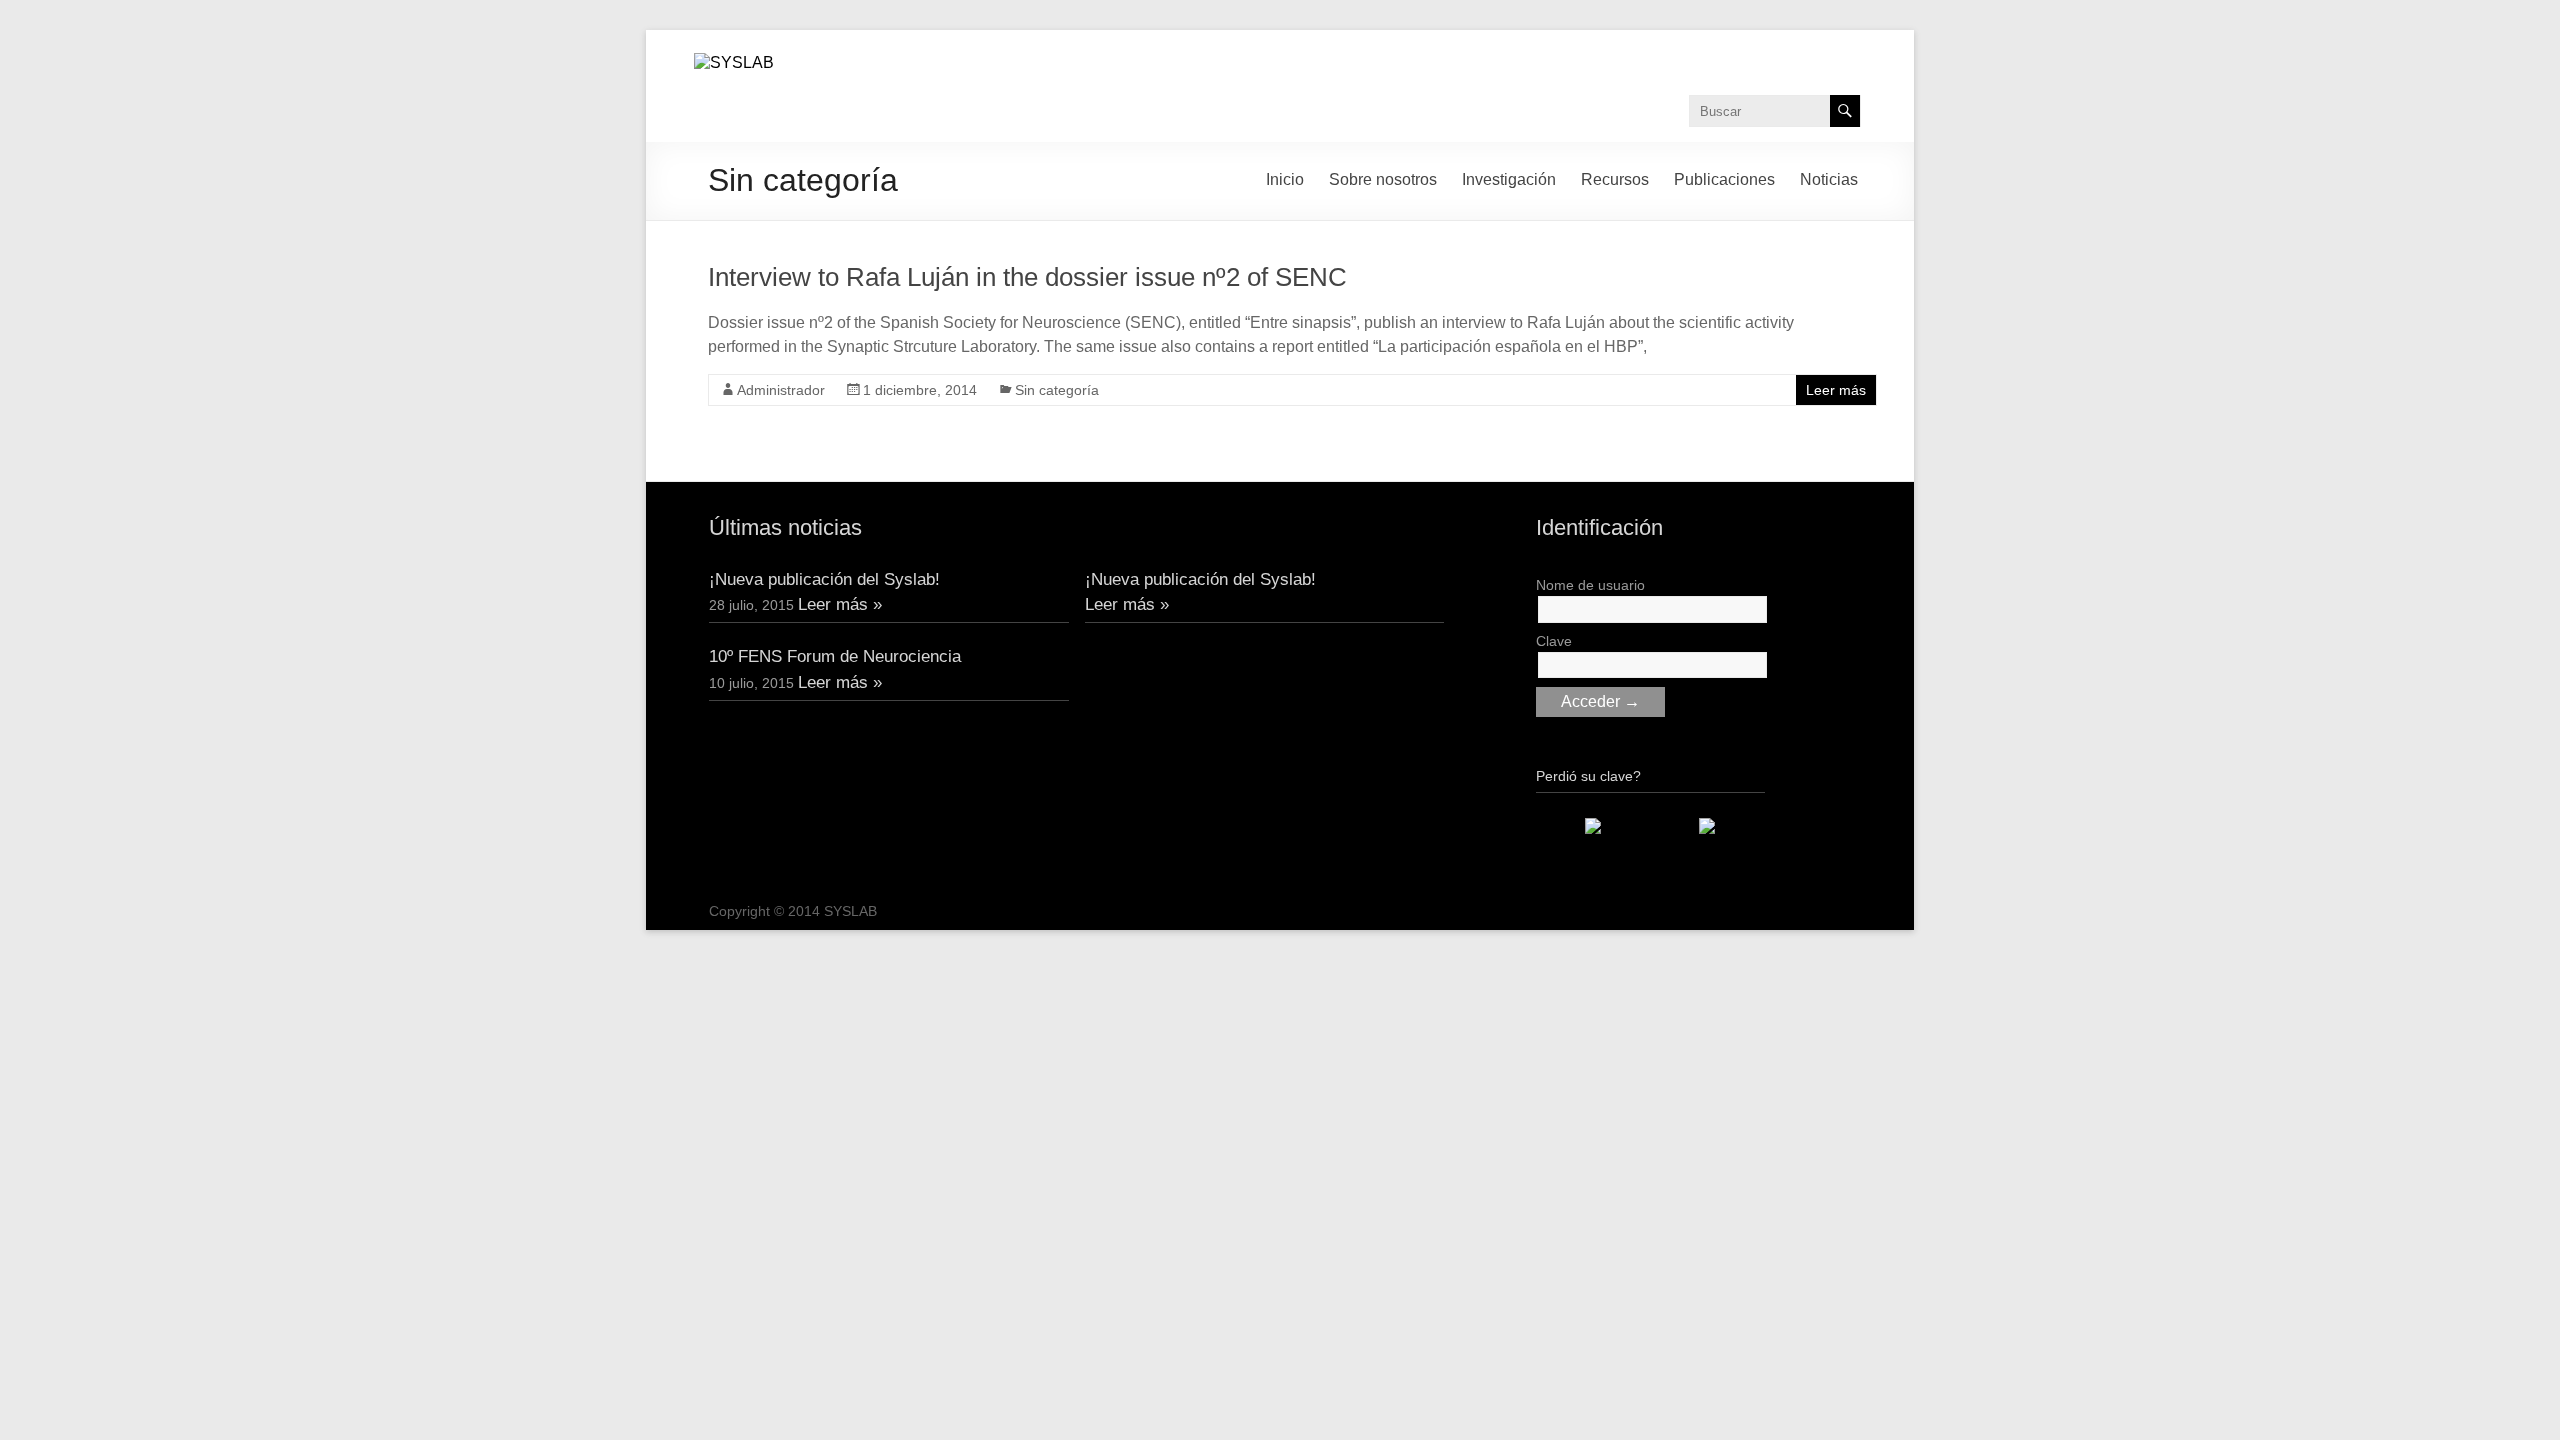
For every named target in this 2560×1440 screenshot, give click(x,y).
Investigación (1509, 179)
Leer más (1836, 390)
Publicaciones (1724, 179)
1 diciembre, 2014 (920, 390)
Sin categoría (1057, 390)
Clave (1554, 641)
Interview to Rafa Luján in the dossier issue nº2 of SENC (1027, 277)
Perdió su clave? (1588, 776)
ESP (1839, 52)
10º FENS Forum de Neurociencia (835, 656)
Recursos (1615, 179)
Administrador (781, 390)
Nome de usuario (1590, 585)
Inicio (1285, 179)
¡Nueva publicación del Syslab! (824, 579)
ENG (1739, 52)
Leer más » (840, 604)
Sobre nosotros (1383, 179)
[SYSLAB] (734, 62)
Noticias (1829, 179)
